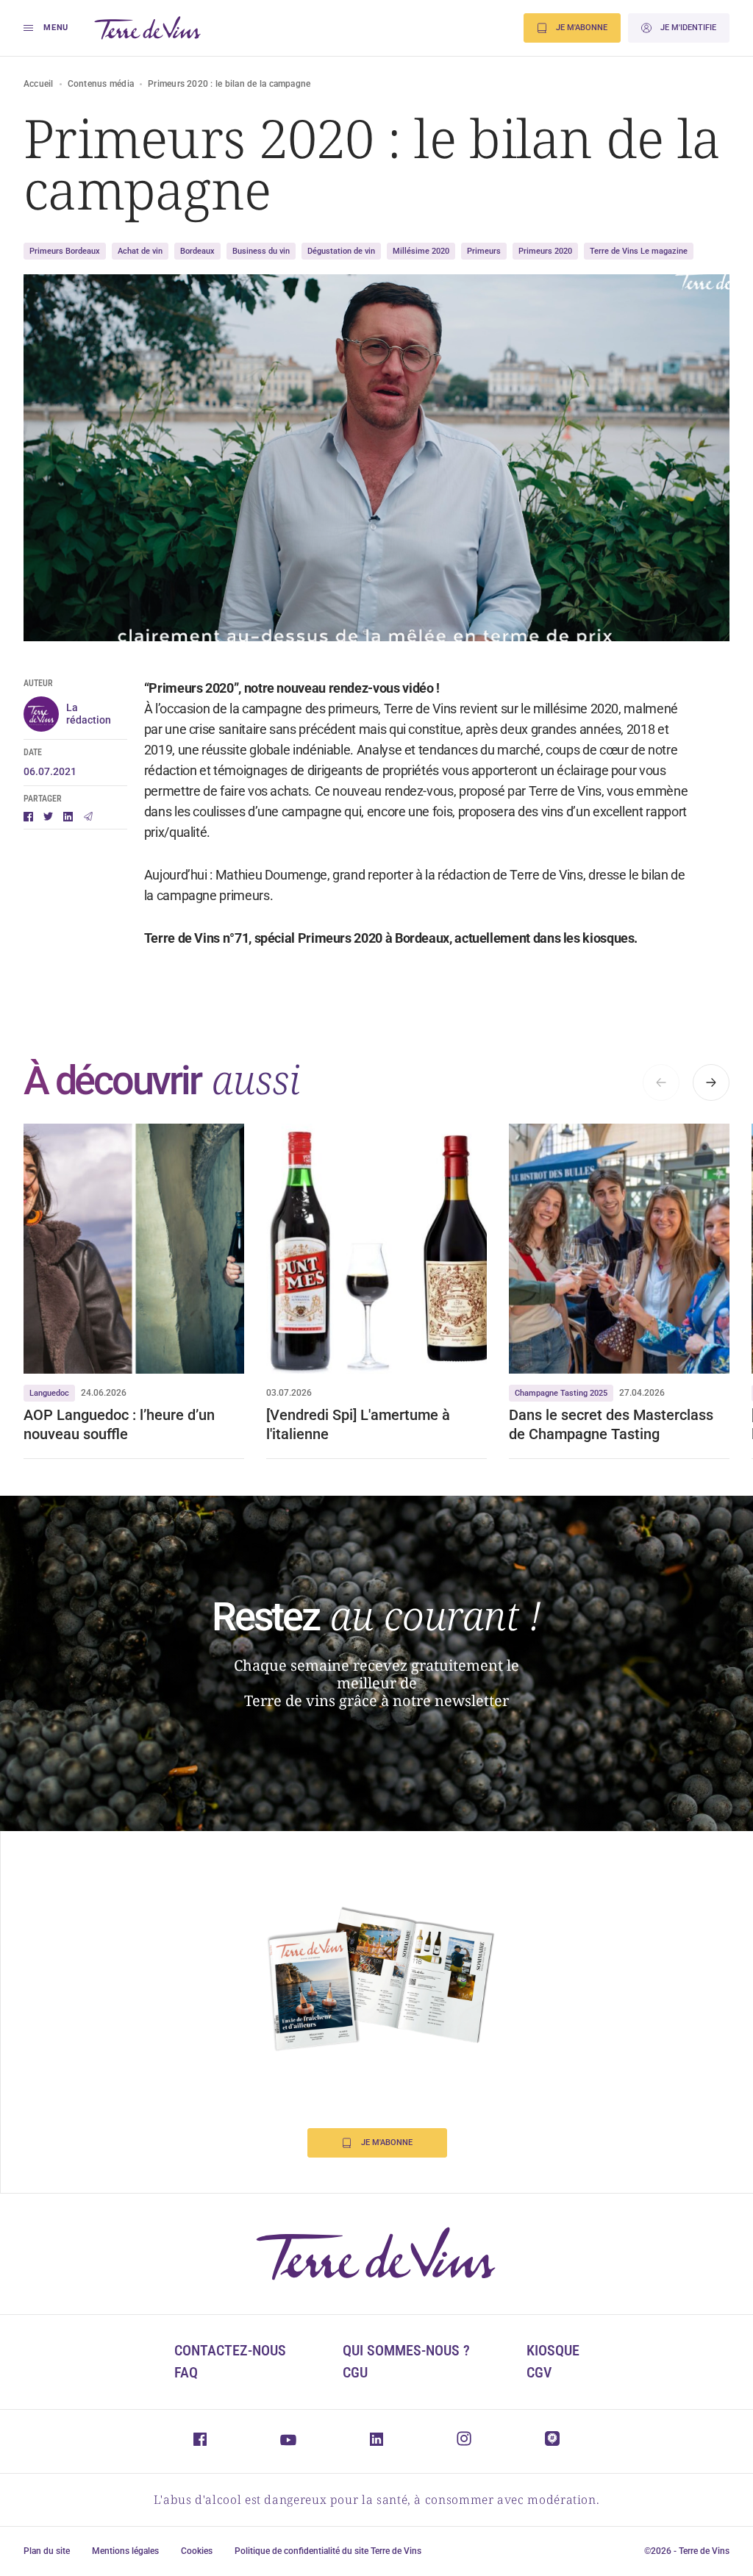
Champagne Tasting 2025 (561, 1393)
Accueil (39, 84)
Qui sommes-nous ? (406, 2350)
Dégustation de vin (341, 251)
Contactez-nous (230, 2350)
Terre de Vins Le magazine (639, 251)
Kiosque (553, 2350)
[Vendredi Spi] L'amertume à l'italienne (358, 1424)
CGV (539, 2372)
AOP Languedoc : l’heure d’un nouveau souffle (119, 1424)
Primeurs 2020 (545, 251)
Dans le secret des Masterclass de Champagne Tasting (611, 1424)
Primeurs (484, 251)
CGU (355, 2372)
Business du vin (261, 251)
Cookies (197, 2551)
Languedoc (49, 1393)
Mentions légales (125, 2551)
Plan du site (47, 2551)
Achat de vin (140, 251)
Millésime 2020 (421, 251)
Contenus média (101, 84)
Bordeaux (197, 251)
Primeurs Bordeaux (65, 251)
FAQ (186, 2372)
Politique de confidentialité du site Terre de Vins (328, 2551)
